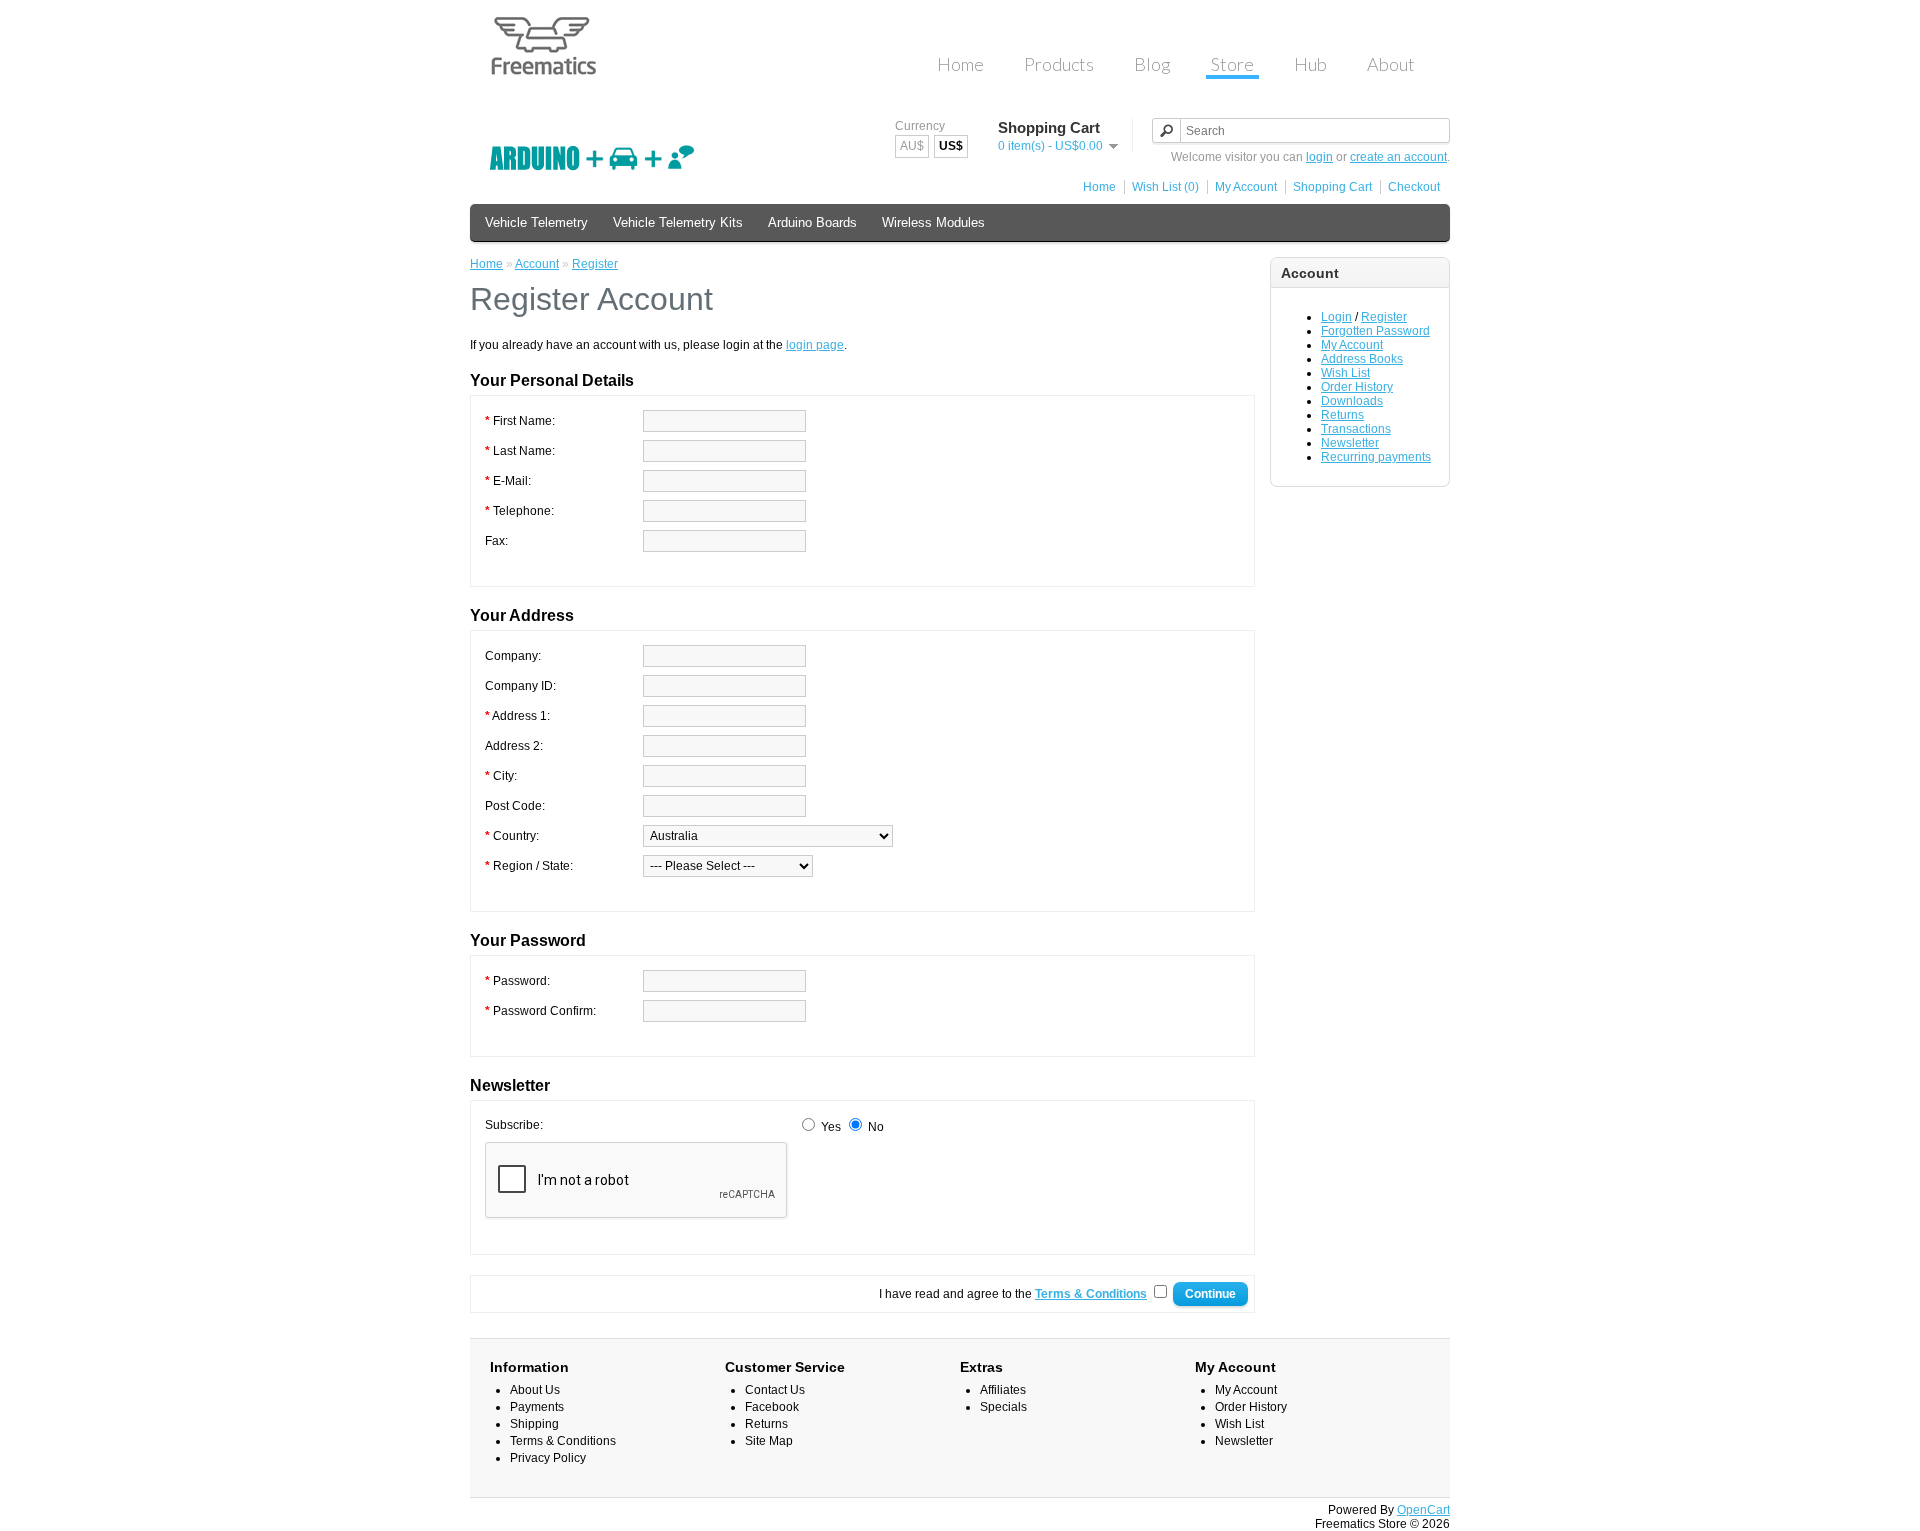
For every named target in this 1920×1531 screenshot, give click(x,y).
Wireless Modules (933, 222)
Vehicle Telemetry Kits (678, 222)
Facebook (772, 1407)
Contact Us (775, 1390)
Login (1336, 317)
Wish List (1345, 373)
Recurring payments (1376, 457)
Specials (1003, 1407)
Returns (1342, 415)
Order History (1357, 387)
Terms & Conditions (563, 1441)
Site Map (769, 1441)
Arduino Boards (812, 222)
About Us (535, 1390)
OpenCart (1423, 1510)
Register (1384, 317)
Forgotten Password (1375, 331)
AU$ (912, 146)
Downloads (1352, 401)
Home (1099, 187)
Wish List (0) (1165, 187)
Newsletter (1350, 443)
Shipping (534, 1424)
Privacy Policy (548, 1458)
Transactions (1356, 429)
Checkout (1414, 187)
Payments (537, 1407)
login (1319, 157)
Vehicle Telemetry (536, 222)
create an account (1398, 157)
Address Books (1362, 359)
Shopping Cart (1332, 187)
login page (815, 345)
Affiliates (1003, 1390)
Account (537, 264)
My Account (1246, 187)
